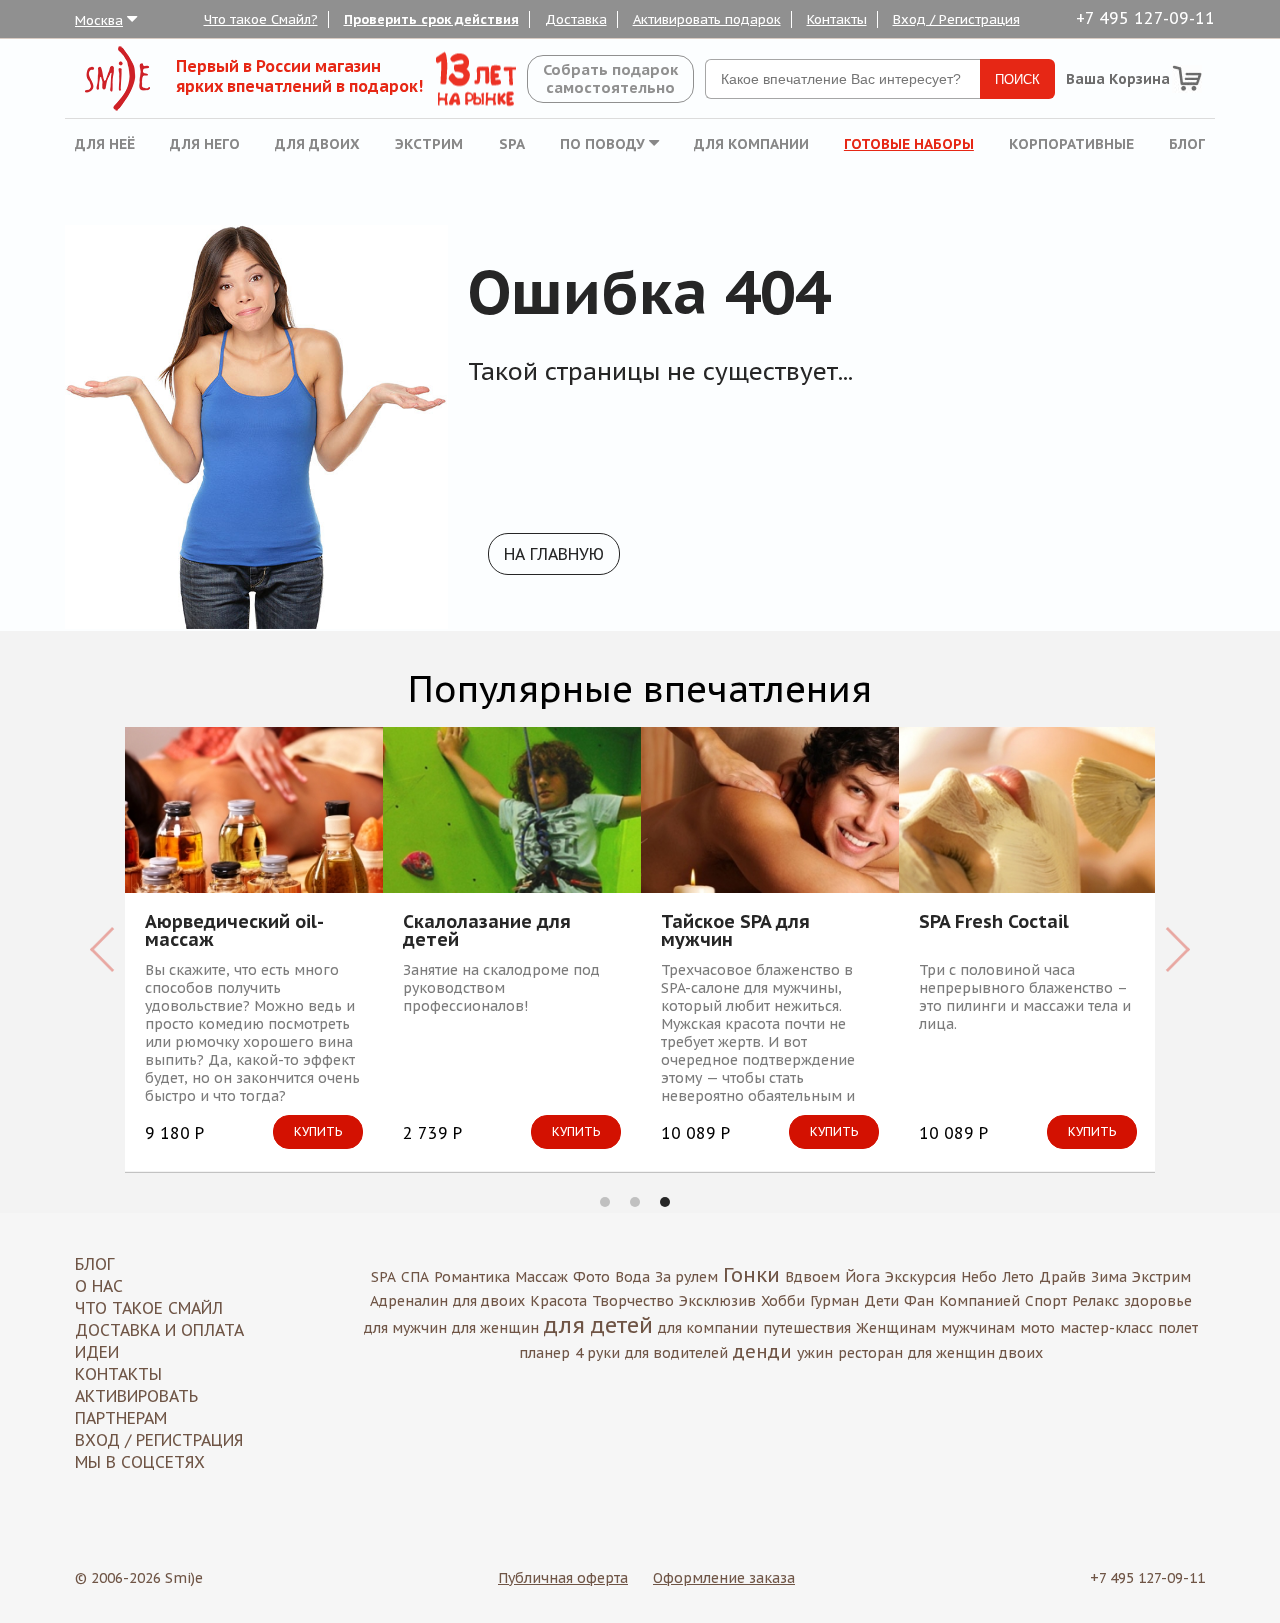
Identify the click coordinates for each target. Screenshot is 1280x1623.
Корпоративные (1071, 144)
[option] (326, 949)
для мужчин (405, 1328)
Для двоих (317, 144)
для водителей (676, 1353)
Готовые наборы (909, 144)
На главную (554, 554)
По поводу (604, 144)
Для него (205, 144)
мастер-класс (1106, 1328)
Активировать (136, 1396)
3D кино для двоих (818, 923)
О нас (99, 1286)
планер (544, 1353)
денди (762, 1351)
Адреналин (409, 1301)
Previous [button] (102, 949)
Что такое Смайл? (261, 19)
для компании (708, 1328)
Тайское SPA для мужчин (291, 931)
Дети (881, 1301)
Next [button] (1177, 949)
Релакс (1095, 1301)
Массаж (541, 1277)
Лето (1018, 1277)
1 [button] (605, 1202)
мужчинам (978, 1328)
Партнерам (121, 1418)
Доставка (576, 19)
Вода (632, 1277)
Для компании (751, 144)
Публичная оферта (563, 1578)
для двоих (489, 1301)
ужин (815, 1353)
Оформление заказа (724, 1578)
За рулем (686, 1277)
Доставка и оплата (159, 1330)
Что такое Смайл (149, 1308)
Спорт (1046, 1301)
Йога (862, 1277)
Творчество (633, 1301)
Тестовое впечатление (1095, 923)
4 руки (597, 1353)
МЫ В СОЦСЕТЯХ (140, 1462)
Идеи (97, 1352)
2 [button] (635, 1202)
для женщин (495, 1328)
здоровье (1158, 1301)
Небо (979, 1277)
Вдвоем (812, 1277)
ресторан (870, 1353)
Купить (132, 1131)
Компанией (979, 1301)
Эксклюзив (717, 1301)
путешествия (807, 1328)
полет (1178, 1328)
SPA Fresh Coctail (550, 923)
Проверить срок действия (431, 19)
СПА (415, 1277)
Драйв (1062, 1277)
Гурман (834, 1301)
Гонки (751, 1275)
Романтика (472, 1277)
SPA (512, 144)
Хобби (783, 1301)
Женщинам (896, 1328)
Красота (558, 1301)
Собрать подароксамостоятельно (610, 78)
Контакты (837, 19)
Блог (1187, 144)
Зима (1109, 1277)
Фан (919, 1301)
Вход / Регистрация (956, 19)
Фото (591, 1277)
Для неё (105, 144)
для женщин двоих (975, 1353)
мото (1037, 1328)
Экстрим (429, 144)
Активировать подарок (707, 19)
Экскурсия (920, 1277)
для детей (598, 1325)
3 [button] (665, 1202)
